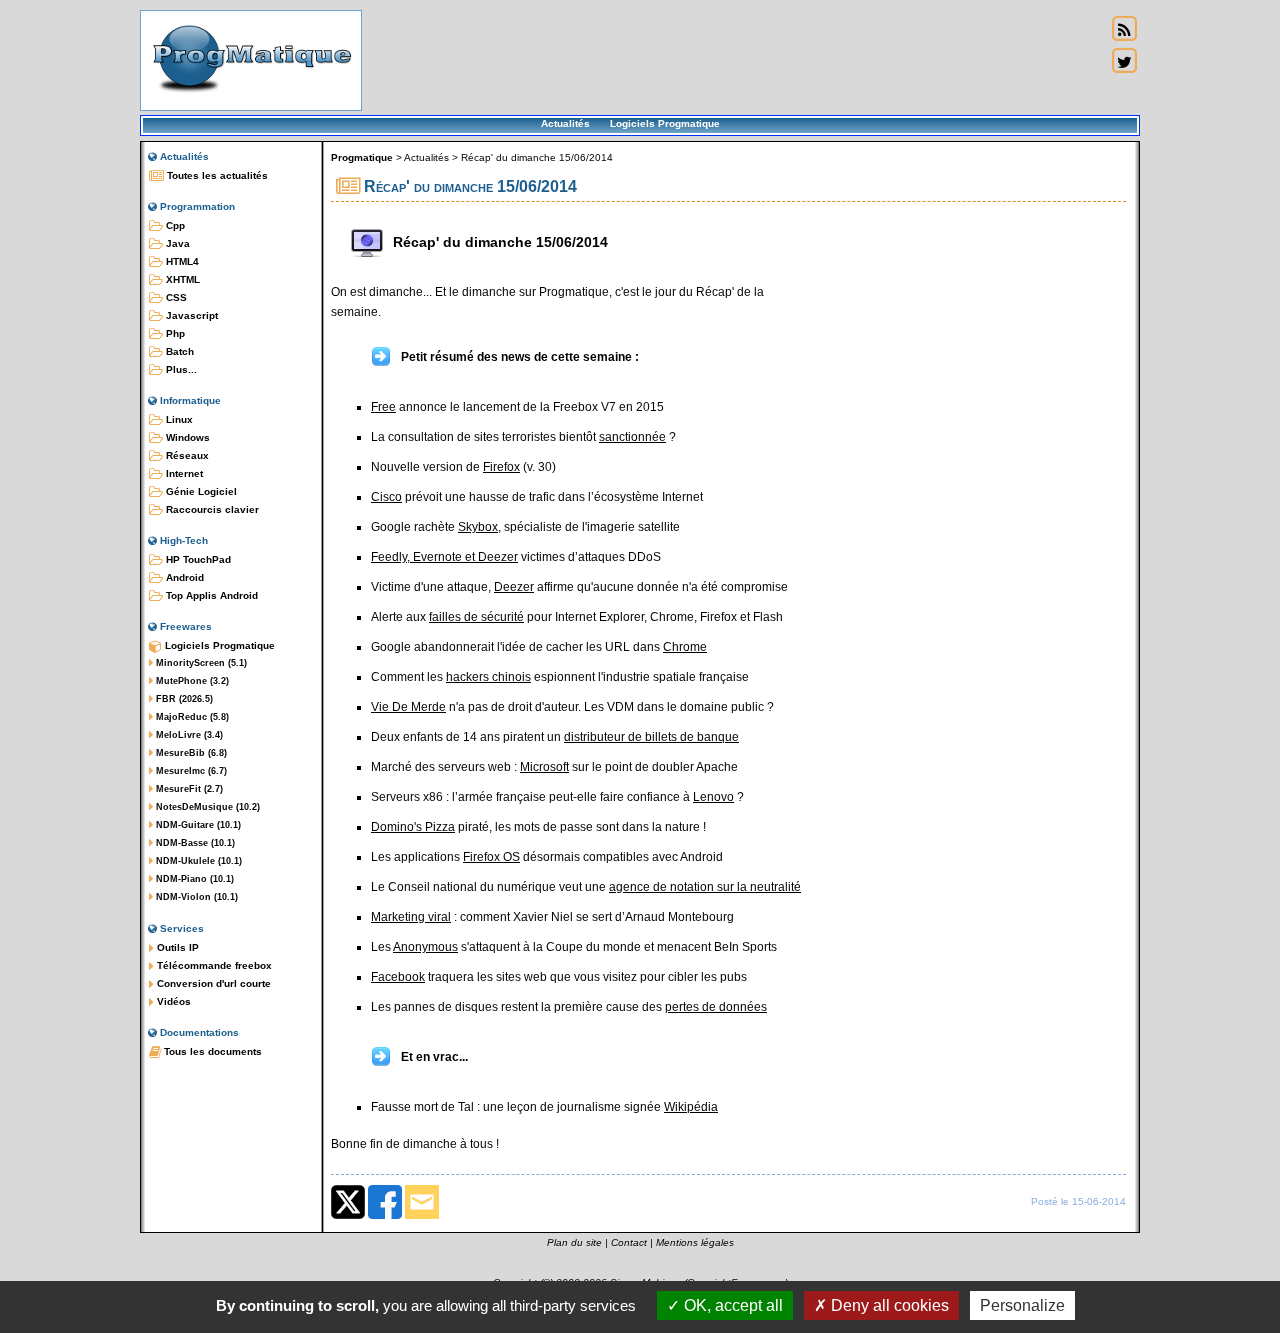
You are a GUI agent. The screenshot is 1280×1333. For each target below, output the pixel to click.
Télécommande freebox (213, 965)
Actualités (565, 123)
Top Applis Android (210, 595)
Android (183, 577)
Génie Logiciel (200, 491)
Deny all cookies (888, 1305)
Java (176, 243)
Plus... (180, 369)
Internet (183, 473)
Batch (178, 351)
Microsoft (544, 767)
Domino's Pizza (413, 827)
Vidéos (172, 1001)
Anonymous (425, 947)
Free (383, 407)
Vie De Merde (408, 707)
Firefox (501, 467)
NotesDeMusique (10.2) (206, 807)
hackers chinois (488, 677)
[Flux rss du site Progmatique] (1124, 29)
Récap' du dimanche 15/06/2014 (537, 157)
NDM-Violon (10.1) (195, 897)
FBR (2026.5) (183, 699)
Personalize (1022, 1305)
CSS (175, 297)
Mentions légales (695, 1242)
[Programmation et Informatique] (251, 98)
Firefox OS (491, 857)
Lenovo (713, 797)
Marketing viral (411, 917)
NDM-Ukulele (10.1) (197, 861)
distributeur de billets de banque (651, 737)
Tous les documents (211, 1051)
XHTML (181, 279)
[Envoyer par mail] (422, 1215)
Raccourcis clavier (211, 509)
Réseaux (186, 455)
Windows (186, 437)
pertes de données (716, 1007)
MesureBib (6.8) (190, 753)
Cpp (174, 225)
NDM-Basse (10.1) (194, 843)
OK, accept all (731, 1305)
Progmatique (362, 157)
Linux (178, 419)
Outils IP (176, 947)
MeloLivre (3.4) (188, 735)
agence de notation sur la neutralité (705, 887)
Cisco (386, 497)
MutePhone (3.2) (191, 681)
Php (174, 333)
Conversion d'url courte (212, 983)
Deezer (514, 587)
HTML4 (181, 261)
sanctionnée (632, 437)
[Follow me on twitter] (1124, 61)
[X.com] (348, 1215)
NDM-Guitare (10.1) (197, 825)
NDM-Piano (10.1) (193, 879)
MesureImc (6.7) (190, 771)
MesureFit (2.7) (188, 789)
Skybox (478, 527)
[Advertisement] (734, 60)
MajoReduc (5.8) (191, 717)
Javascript (190, 315)
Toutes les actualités (216, 175)
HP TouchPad (197, 559)
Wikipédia (691, 1107)
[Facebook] (385, 1215)
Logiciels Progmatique (665, 123)
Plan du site (574, 1242)
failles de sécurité (476, 617)
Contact (629, 1242)
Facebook (398, 977)
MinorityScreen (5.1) (200, 663)
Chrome (685, 647)
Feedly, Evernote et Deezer (444, 557)
